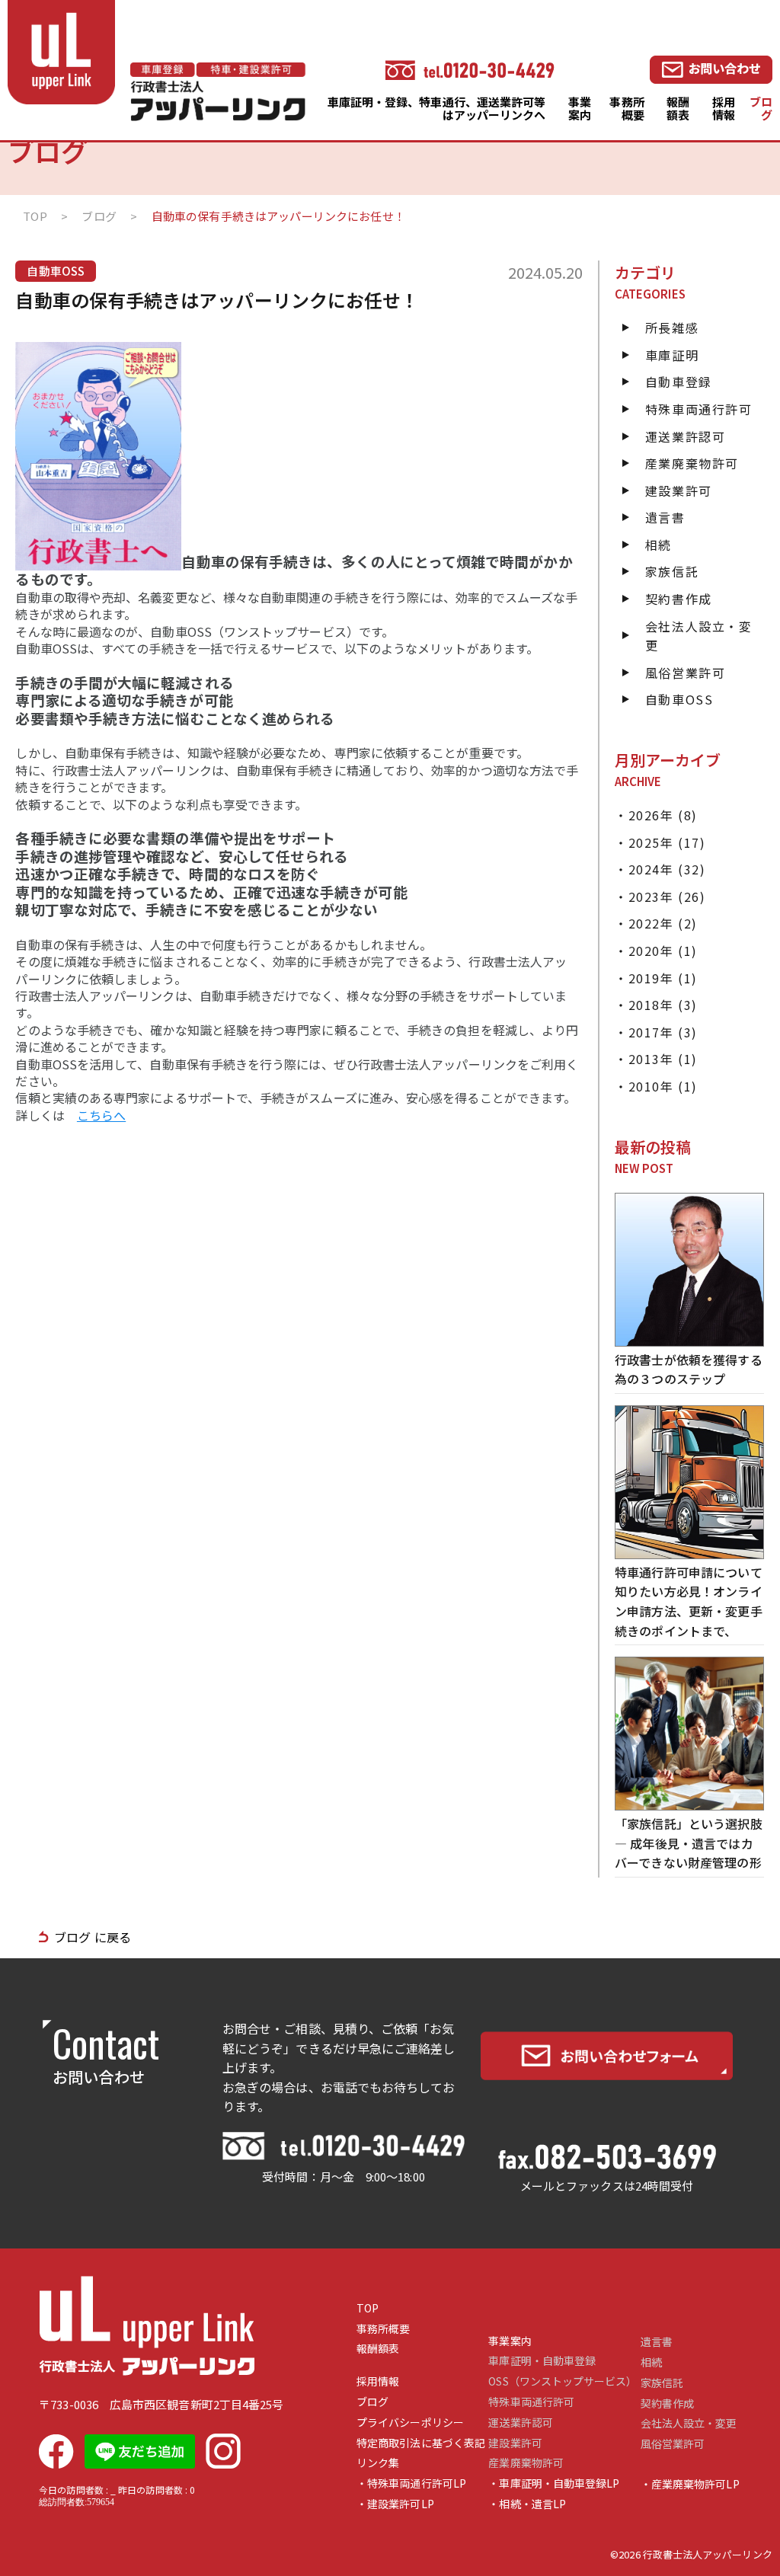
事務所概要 (627, 108)
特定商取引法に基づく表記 (421, 2443)
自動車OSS (679, 699)
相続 (659, 545)
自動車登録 (679, 382)
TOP (368, 2308)
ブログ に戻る (93, 1937)
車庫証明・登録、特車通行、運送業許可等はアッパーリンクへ (437, 108)
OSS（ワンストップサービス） (563, 2381)
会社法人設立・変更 (689, 2423)
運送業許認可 (686, 436)
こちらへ (101, 1115)
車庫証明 (672, 355)
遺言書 (665, 517)
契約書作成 (679, 599)
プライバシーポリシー (410, 2423)
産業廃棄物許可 (692, 463)
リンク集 (378, 2463)
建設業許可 (679, 491)
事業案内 (580, 108)
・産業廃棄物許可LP (690, 2484)
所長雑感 (672, 328)
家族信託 (672, 571)
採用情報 (724, 108)
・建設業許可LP (395, 2504)
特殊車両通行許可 (699, 409)
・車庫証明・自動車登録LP (554, 2483)
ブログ (761, 108)
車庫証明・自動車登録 (542, 2361)
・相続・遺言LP (527, 2504)
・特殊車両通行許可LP (411, 2483)
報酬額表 (678, 108)
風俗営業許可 (686, 673)
